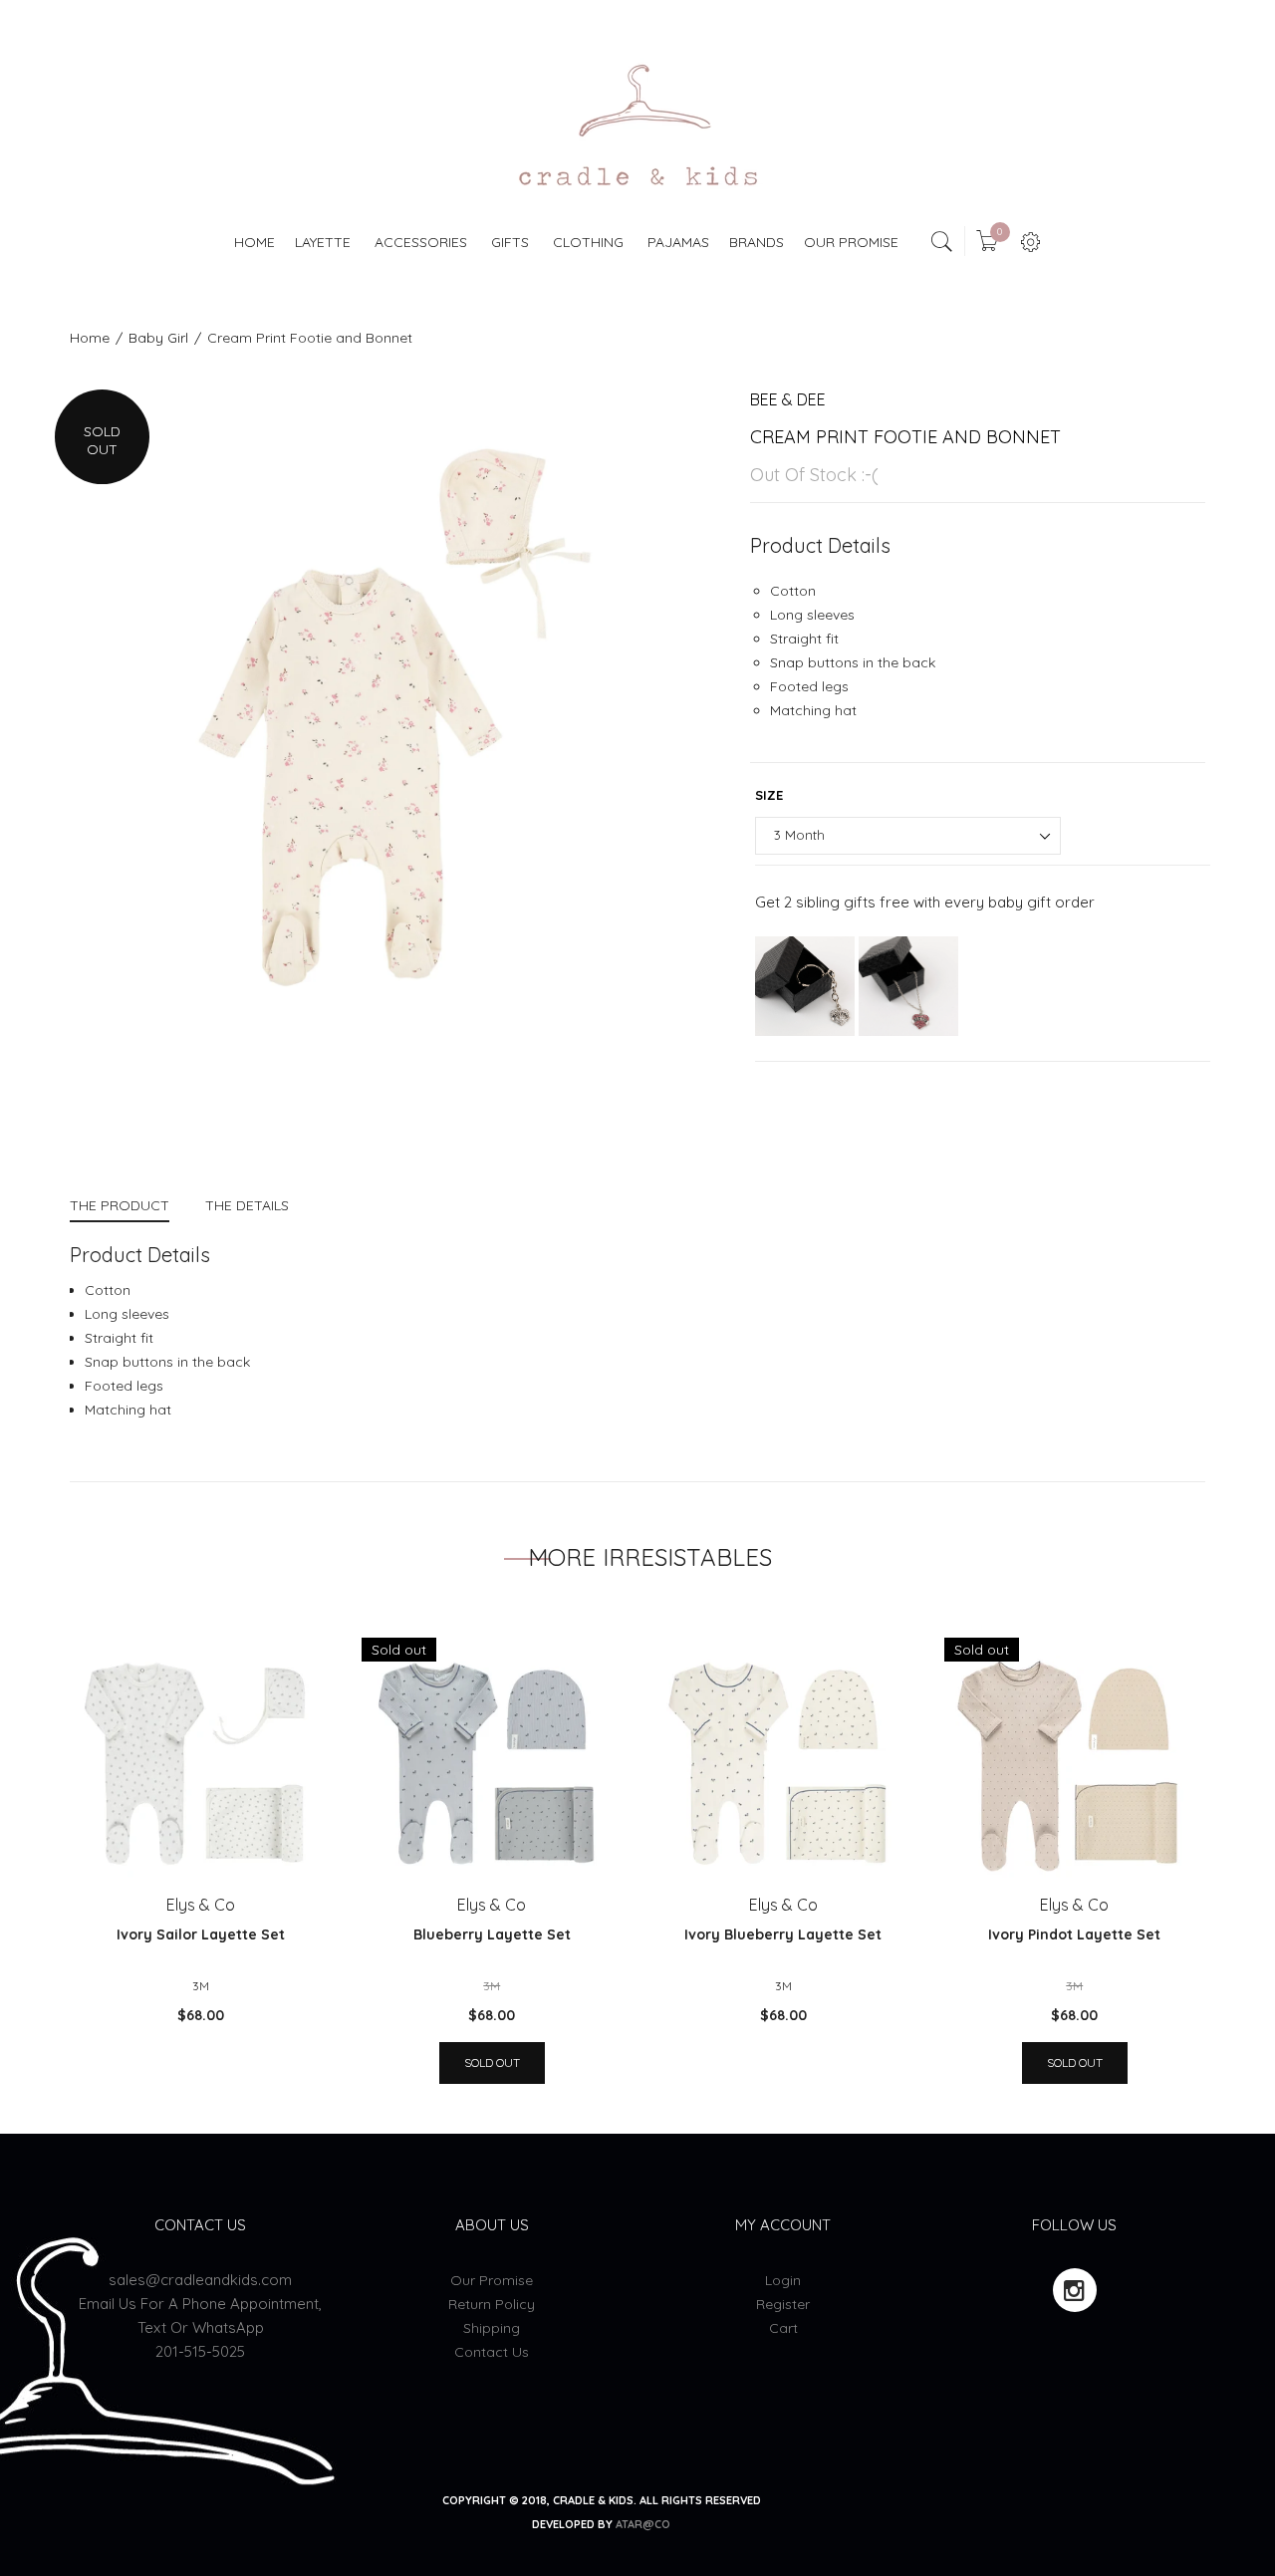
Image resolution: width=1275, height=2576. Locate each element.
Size (769, 795)
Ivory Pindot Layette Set (1074, 1934)
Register (783, 2304)
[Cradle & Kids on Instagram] (1075, 2290)
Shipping (492, 2328)
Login (783, 2280)
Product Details (820, 545)
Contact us (492, 2352)
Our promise (492, 2280)
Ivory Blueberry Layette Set (783, 1934)
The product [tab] (120, 1205)
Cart (783, 2328)
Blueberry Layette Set (492, 1934)
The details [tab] (247, 1205)
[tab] (128, 1208)
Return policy (492, 2304)
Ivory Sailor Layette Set (201, 1934)
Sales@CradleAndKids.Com (200, 2280)
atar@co (643, 2524)
